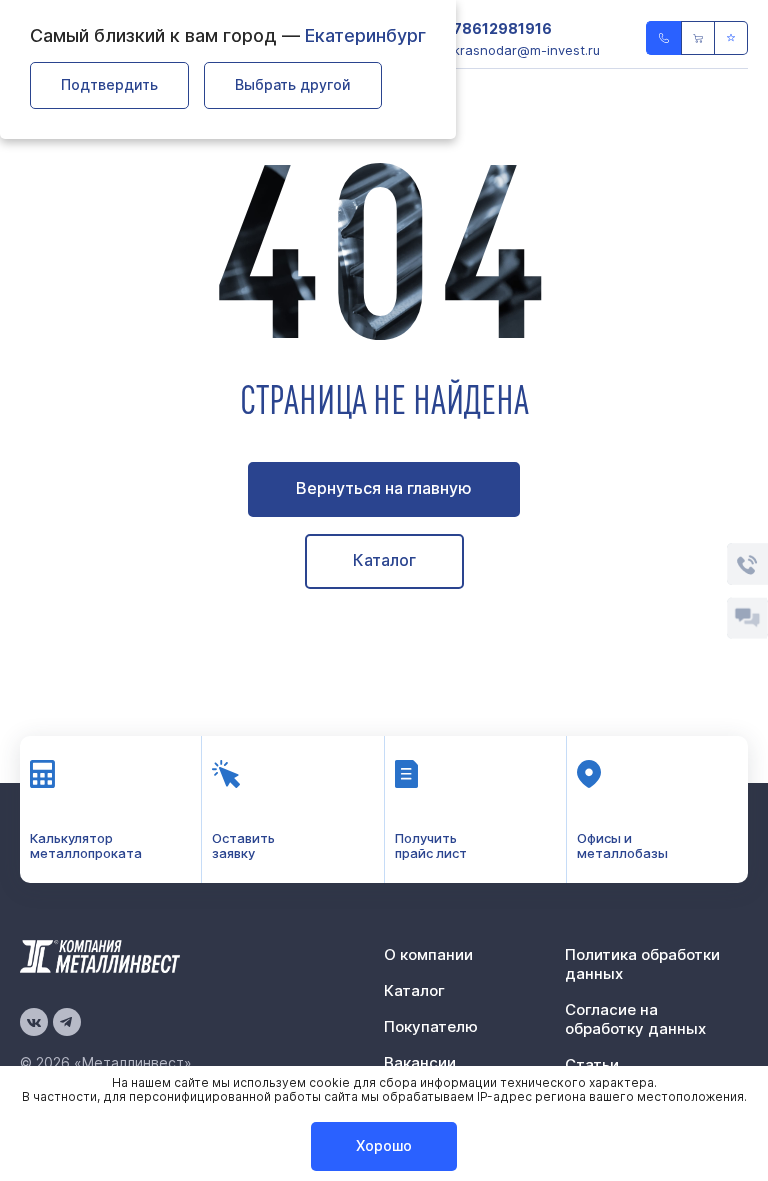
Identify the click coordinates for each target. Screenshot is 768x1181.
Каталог (384, 560)
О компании (428, 954)
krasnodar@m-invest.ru (526, 50)
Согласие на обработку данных (635, 1019)
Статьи (592, 1064)
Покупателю (431, 1026)
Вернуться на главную (384, 488)
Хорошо (384, 1145)
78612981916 (502, 28)
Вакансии (420, 1062)
